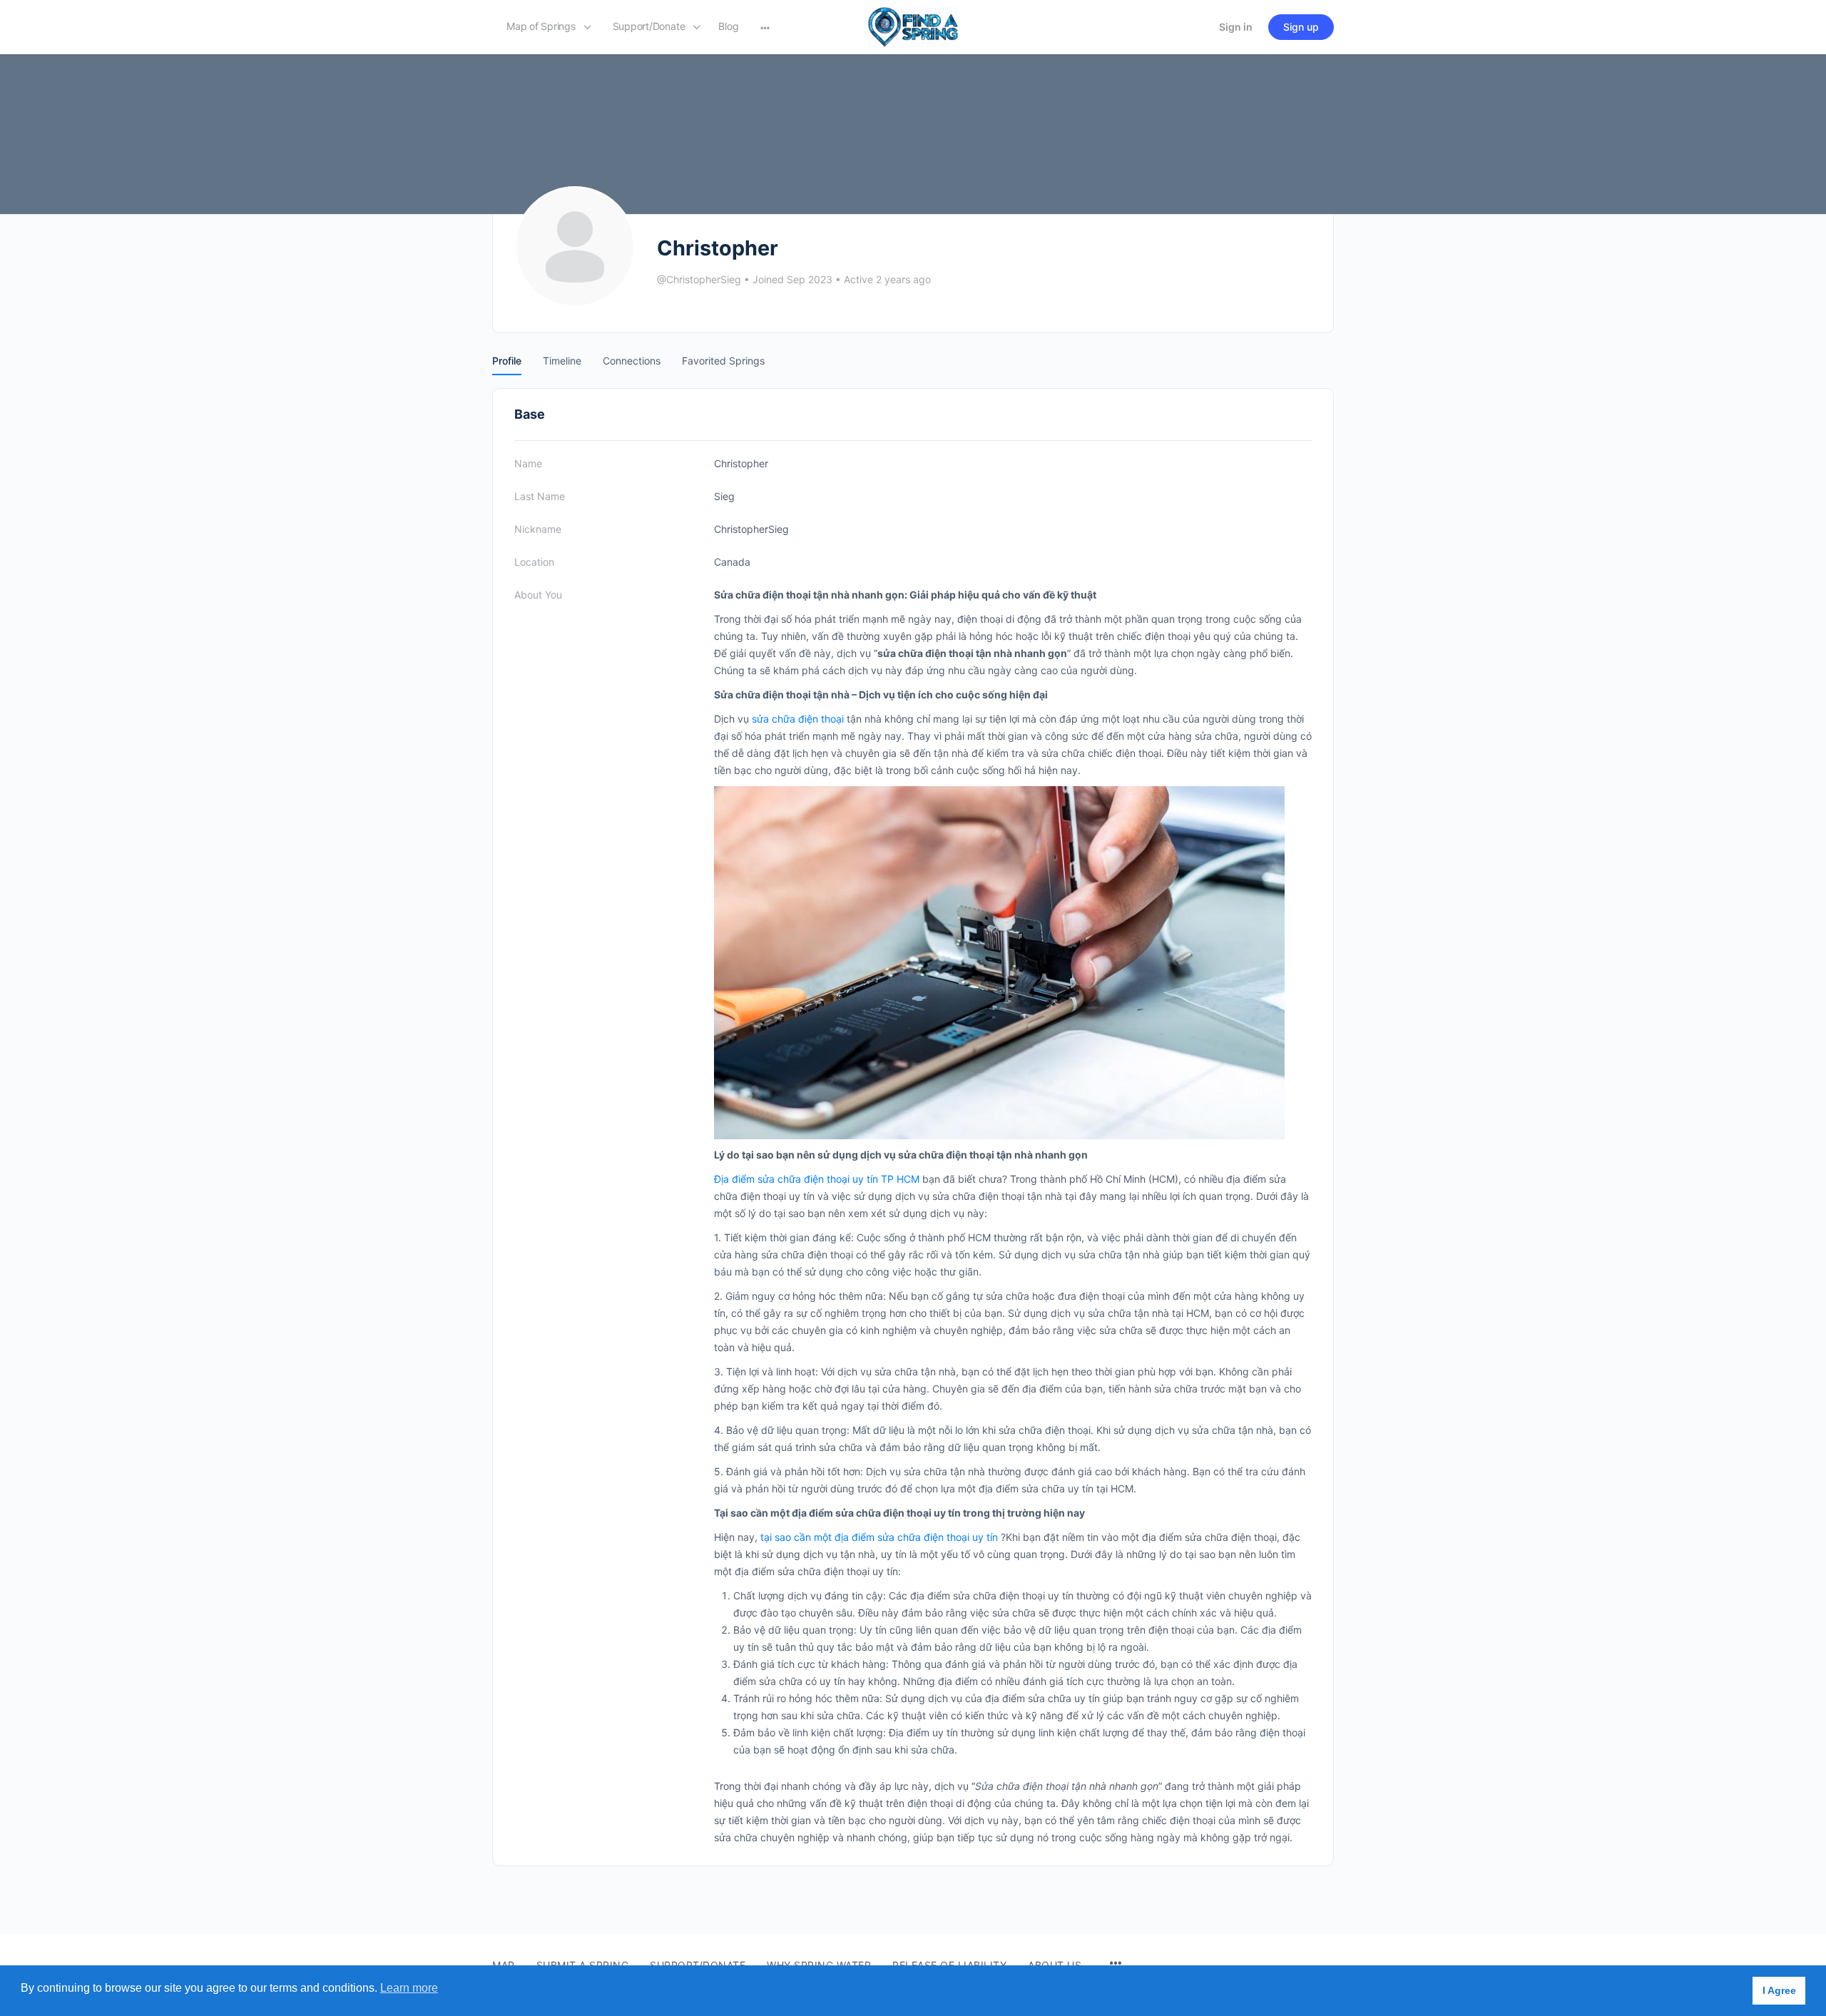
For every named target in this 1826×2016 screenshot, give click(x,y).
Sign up (1301, 27)
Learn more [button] (409, 1988)
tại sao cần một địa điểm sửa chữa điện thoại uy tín (879, 1537)
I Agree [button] (1779, 1990)
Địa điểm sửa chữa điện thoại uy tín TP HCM (817, 1179)
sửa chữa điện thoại (798, 719)
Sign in (1236, 27)
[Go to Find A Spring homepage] (913, 26)
